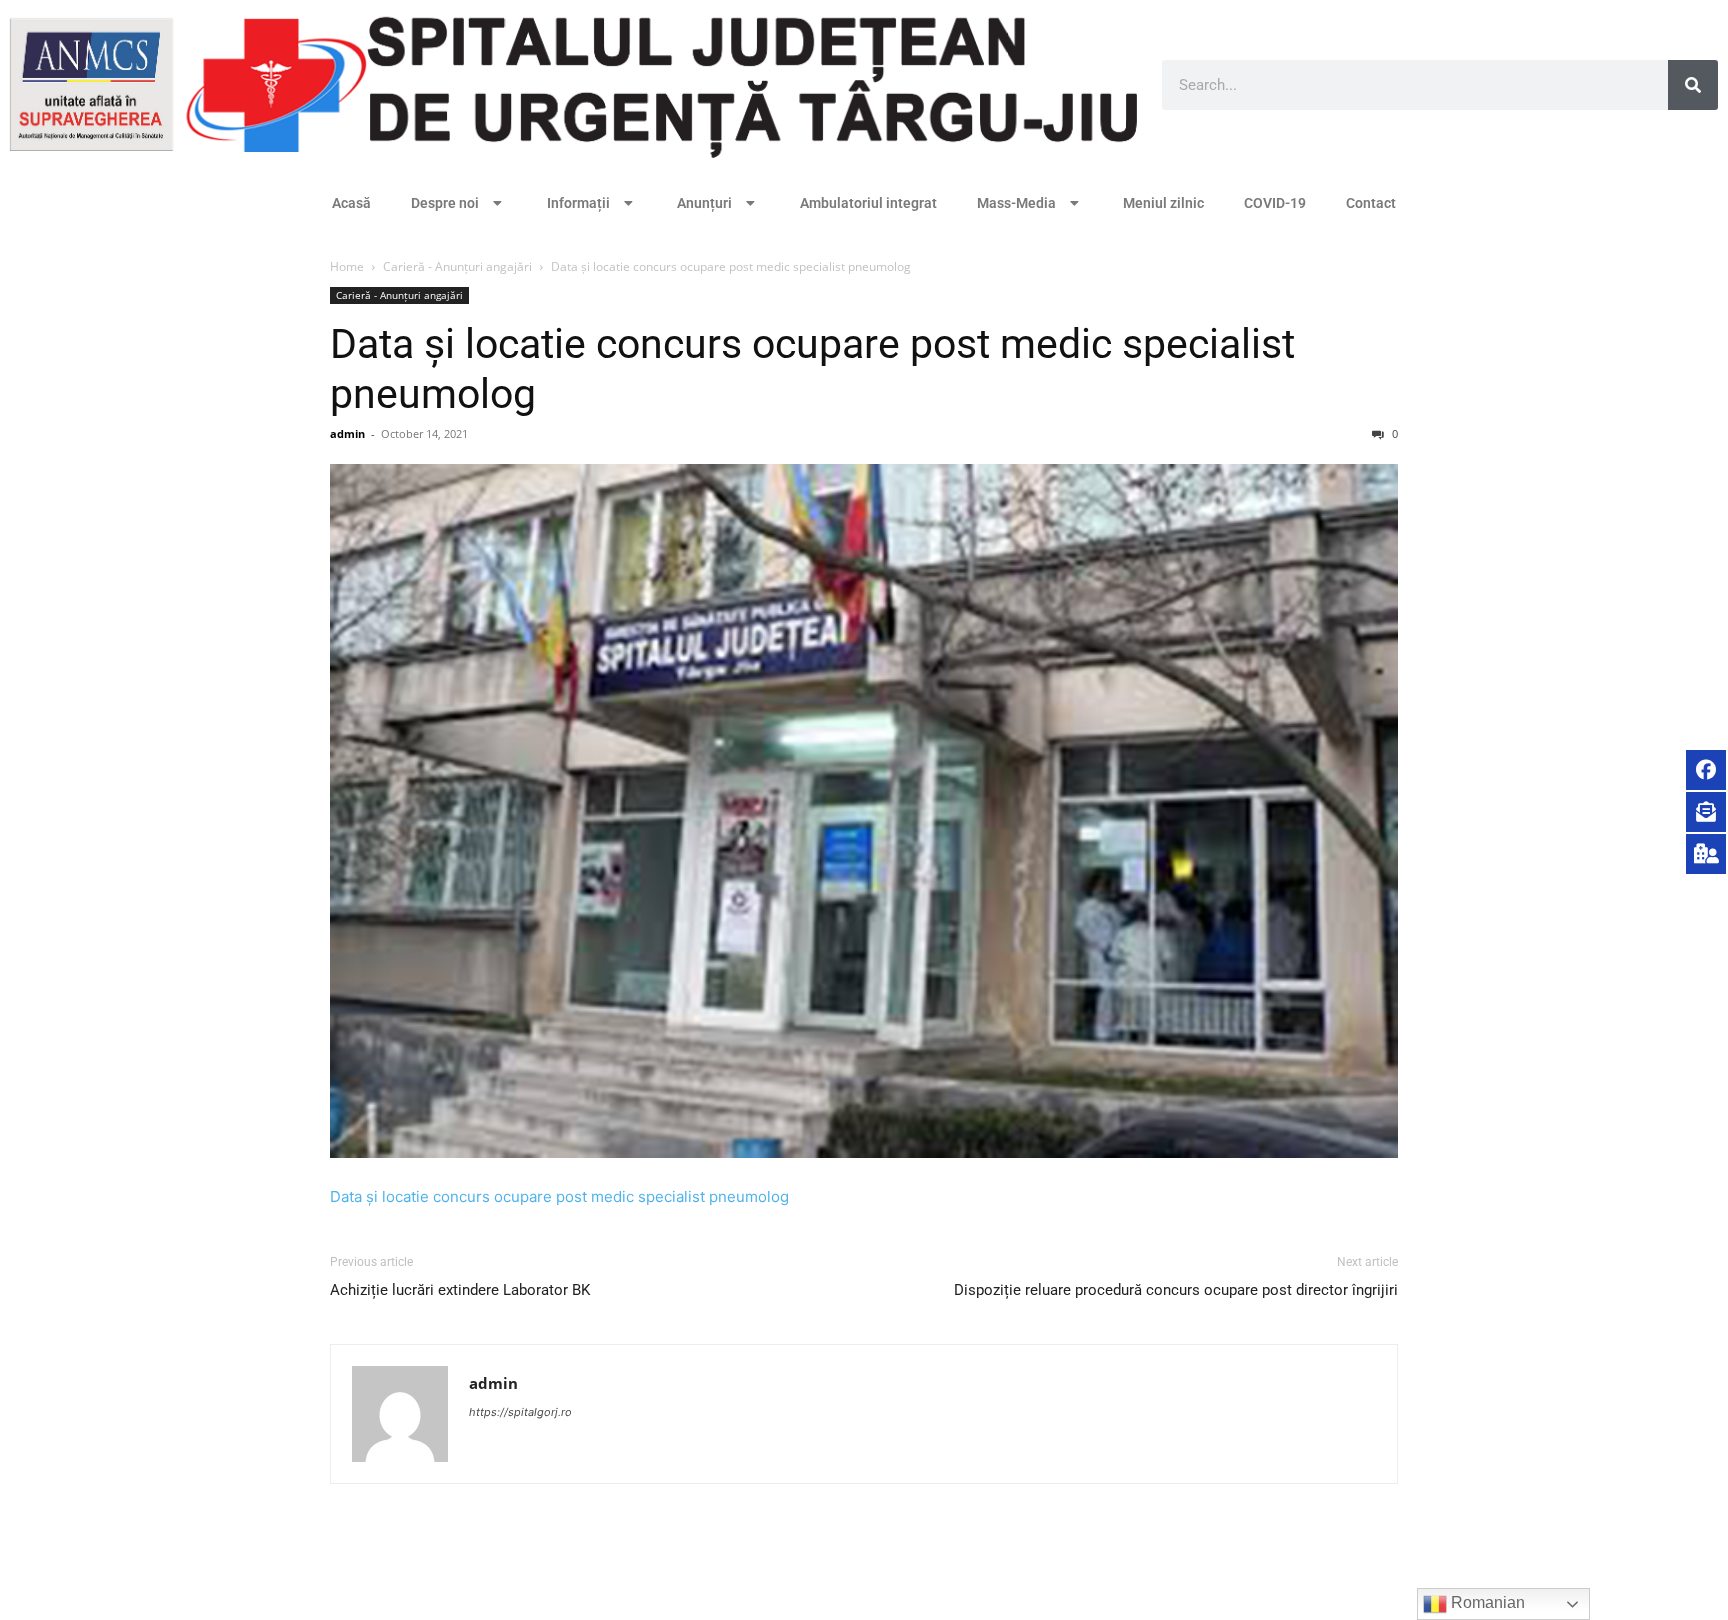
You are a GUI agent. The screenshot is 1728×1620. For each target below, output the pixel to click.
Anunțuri (704, 203)
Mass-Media (1016, 203)
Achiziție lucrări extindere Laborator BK (460, 1290)
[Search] (1693, 85)
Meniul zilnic (1163, 203)
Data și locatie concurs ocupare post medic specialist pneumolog (559, 1196)
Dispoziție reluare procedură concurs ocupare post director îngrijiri (1176, 1290)
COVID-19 (1275, 203)
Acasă (351, 203)
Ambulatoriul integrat (868, 203)
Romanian (1486, 1602)
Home (347, 266)
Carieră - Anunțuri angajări (457, 266)
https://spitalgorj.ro (520, 1412)
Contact (1371, 203)
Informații (578, 203)
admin (347, 433)
